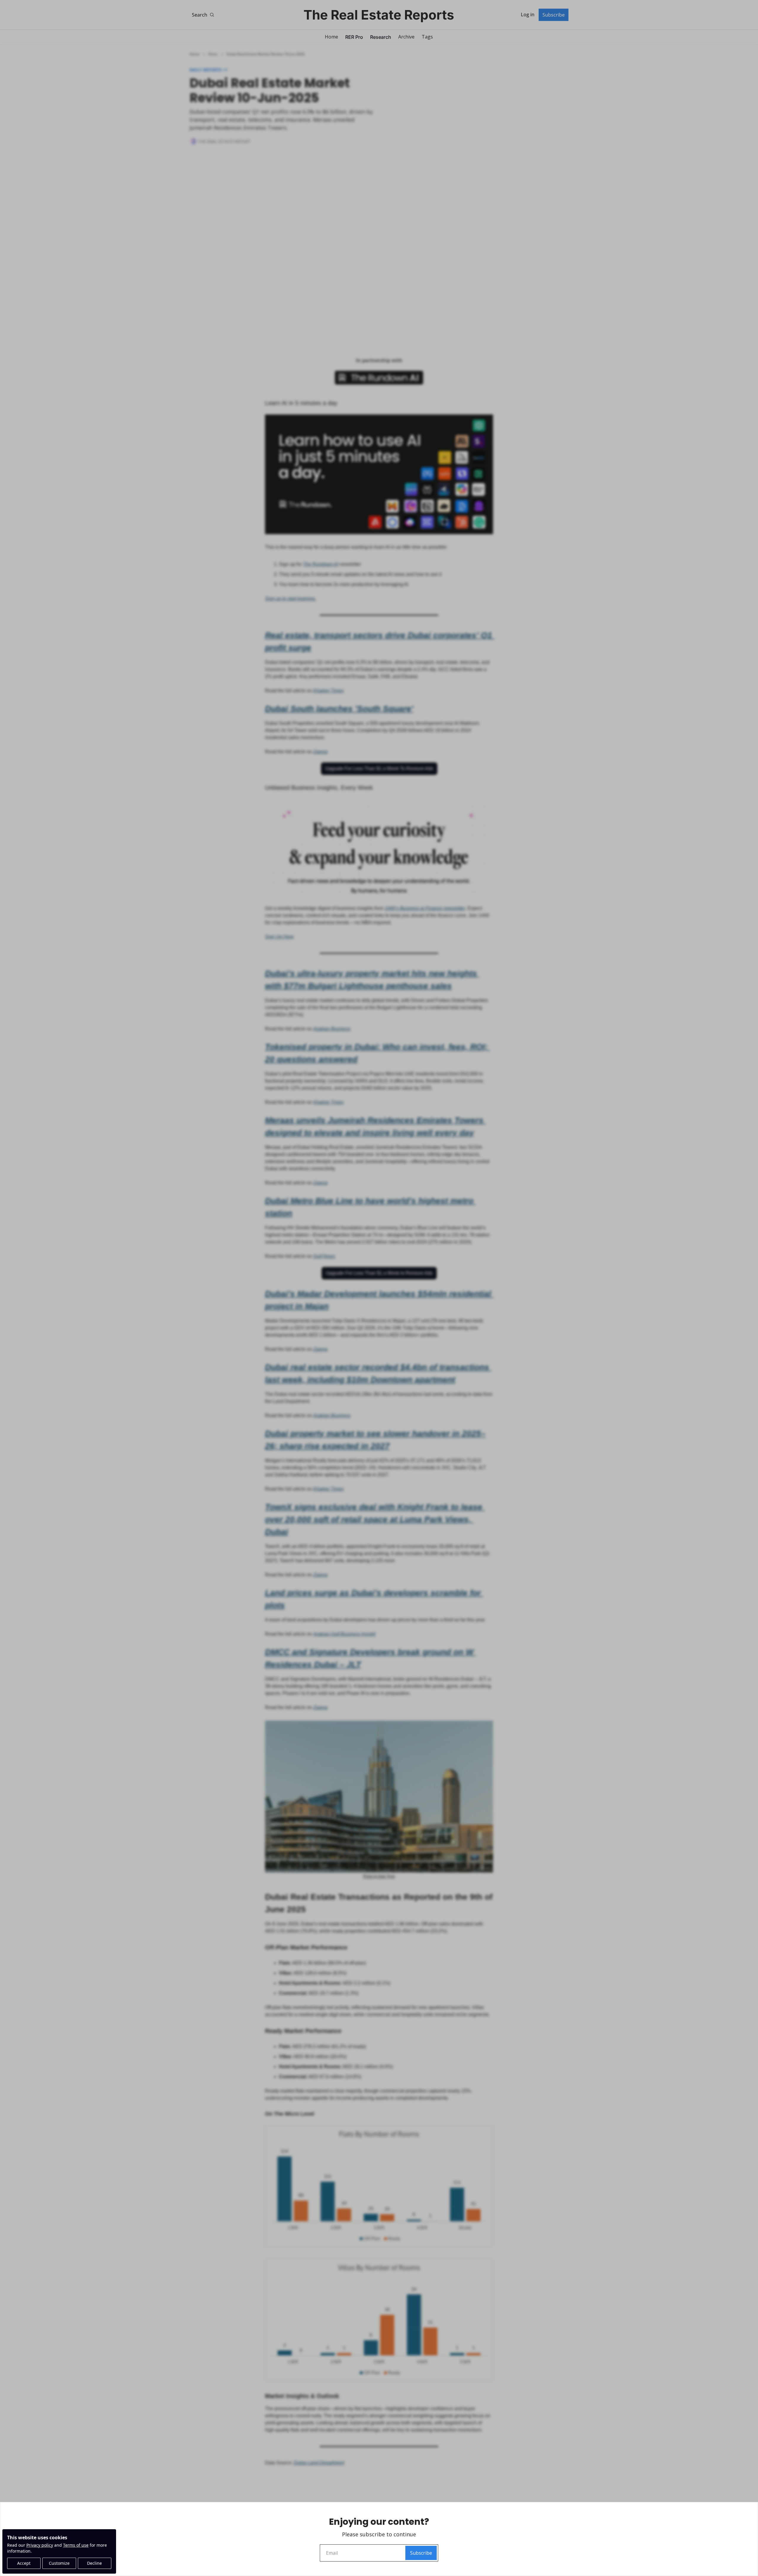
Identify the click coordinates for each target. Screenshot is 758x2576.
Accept (24, 2563)
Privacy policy (40, 2545)
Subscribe (421, 2553)
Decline (94, 2563)
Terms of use (76, 2545)
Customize (59, 2563)
